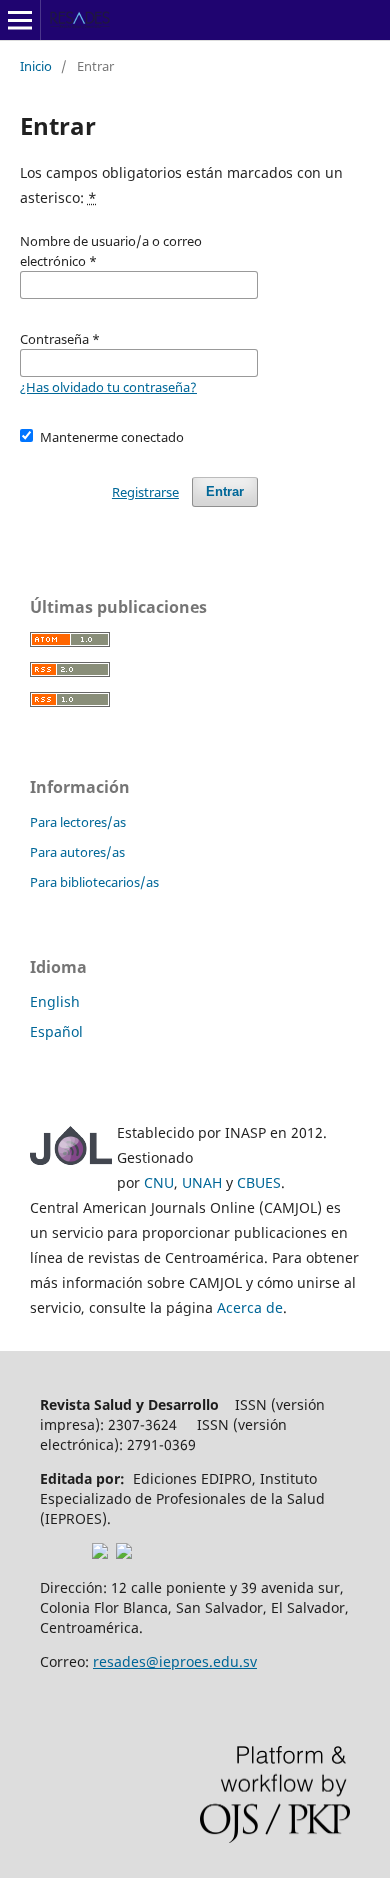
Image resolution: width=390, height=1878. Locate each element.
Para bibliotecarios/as (94, 882)
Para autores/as (77, 852)
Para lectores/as (78, 822)
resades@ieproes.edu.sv (175, 1661)
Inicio (36, 66)
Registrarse (145, 492)
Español (56, 1031)
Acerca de (250, 1307)
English (55, 1001)
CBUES (259, 1182)
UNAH (202, 1182)
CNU (159, 1182)
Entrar (225, 491)
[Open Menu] (20, 20)
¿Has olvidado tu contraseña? (108, 387)
